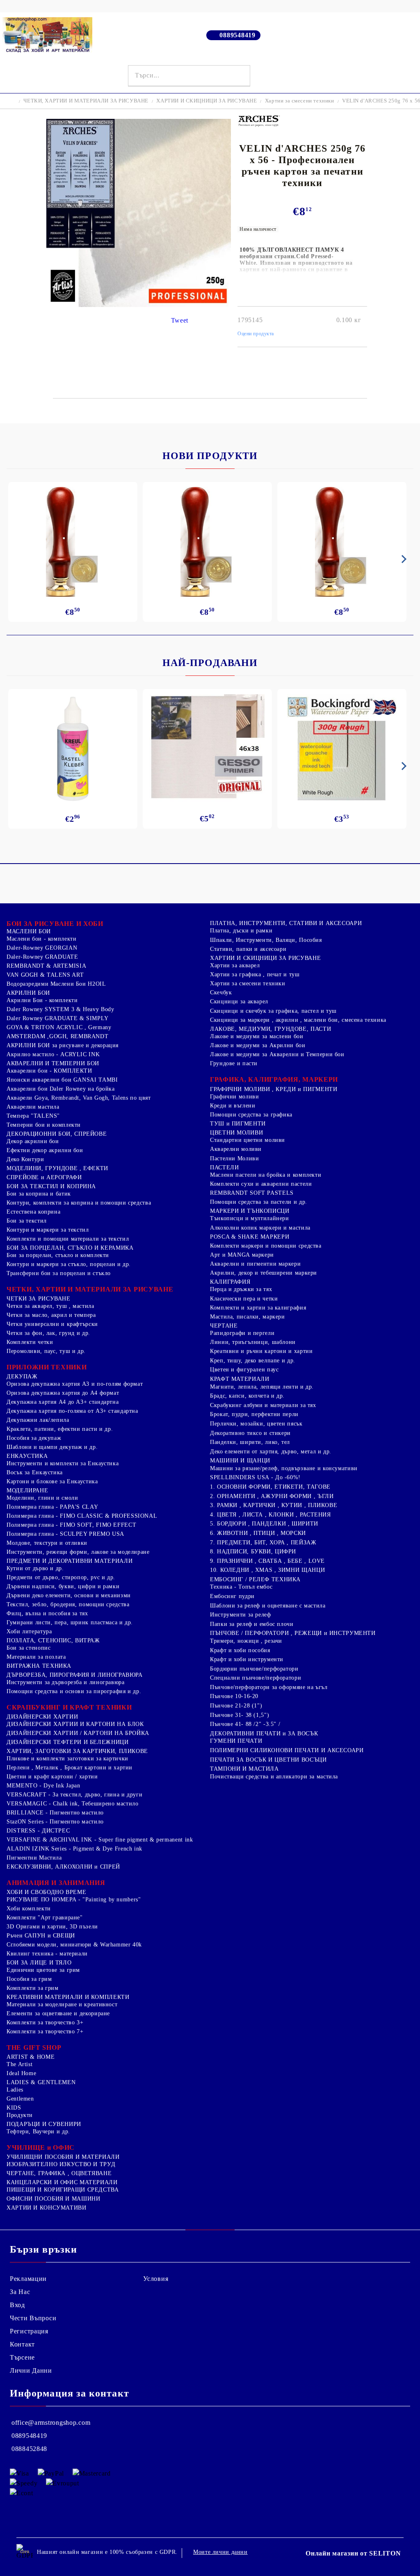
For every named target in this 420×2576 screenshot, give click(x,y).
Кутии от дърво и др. (35, 1568)
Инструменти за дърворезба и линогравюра (66, 1682)
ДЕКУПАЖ (22, 1377)
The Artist (19, 2064)
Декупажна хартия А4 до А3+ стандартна (63, 1402)
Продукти (20, 2115)
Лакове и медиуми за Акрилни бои (258, 1045)
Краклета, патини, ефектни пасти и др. (60, 1429)
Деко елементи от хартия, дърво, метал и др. (271, 1452)
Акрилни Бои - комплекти (42, 1000)
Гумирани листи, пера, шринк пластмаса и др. (70, 1622)
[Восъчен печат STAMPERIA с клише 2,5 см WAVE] (342, 542)
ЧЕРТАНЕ (224, 1326)
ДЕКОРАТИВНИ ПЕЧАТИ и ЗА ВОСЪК (264, 1734)
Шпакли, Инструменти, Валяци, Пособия (266, 940)
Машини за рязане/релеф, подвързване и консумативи (284, 1468)
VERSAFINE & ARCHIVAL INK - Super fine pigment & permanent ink (100, 1840)
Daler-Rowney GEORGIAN (42, 948)
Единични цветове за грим (43, 1970)
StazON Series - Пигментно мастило (55, 1822)
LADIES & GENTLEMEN (41, 2082)
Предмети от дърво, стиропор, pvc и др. (61, 1577)
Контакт (22, 2344)
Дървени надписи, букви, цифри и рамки (63, 1586)
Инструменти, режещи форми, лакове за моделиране (78, 1552)
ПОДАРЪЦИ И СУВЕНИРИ (44, 2124)
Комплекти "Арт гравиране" (45, 1918)
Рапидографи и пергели (242, 1333)
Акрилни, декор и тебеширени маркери (264, 1273)
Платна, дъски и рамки (241, 931)
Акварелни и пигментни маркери (255, 1264)
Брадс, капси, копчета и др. (247, 1396)
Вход (17, 2305)
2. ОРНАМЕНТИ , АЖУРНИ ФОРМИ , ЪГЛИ (272, 1496)
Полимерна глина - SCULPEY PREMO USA (65, 1534)
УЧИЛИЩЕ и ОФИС (41, 2147)
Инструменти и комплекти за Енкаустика (63, 1463)
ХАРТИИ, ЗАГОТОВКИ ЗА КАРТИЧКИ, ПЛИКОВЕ (77, 1751)
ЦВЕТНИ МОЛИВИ (236, 1133)
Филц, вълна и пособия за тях (47, 1613)
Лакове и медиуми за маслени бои (257, 1036)
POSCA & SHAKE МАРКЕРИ (250, 1237)
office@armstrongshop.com (51, 2423)
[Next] (402, 559)
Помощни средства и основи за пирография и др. (74, 1691)
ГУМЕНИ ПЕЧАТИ (236, 1741)
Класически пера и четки (244, 1299)
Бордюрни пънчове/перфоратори (254, 1669)
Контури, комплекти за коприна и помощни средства (79, 1203)
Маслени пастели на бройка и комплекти (266, 1175)
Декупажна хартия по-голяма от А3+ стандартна (72, 1411)
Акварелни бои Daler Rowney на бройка (61, 1089)
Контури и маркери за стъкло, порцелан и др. (69, 1264)
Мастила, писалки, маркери (248, 1317)
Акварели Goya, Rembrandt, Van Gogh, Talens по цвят (79, 1098)
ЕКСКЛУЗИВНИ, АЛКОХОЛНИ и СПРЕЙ (63, 1867)
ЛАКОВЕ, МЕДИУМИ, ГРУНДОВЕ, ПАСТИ (270, 1029)
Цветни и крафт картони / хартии (52, 1777)
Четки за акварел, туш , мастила (50, 1306)
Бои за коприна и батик (39, 1194)
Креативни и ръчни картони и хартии (261, 1351)
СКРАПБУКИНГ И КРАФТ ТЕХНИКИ (69, 1707)
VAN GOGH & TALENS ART (45, 975)
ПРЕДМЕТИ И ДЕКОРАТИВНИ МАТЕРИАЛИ (70, 1561)
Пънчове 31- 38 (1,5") (240, 1715)
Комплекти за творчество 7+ (45, 2031)
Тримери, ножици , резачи (246, 1641)
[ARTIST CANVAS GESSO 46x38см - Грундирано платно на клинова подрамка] (207, 748)
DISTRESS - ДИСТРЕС (38, 1831)
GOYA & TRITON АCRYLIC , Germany (59, 1027)
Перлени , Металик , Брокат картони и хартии (70, 1768)
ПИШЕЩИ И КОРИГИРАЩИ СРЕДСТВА (63, 2190)
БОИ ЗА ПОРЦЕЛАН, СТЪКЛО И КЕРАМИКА (70, 1248)
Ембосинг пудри (232, 1596)
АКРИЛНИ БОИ (28, 993)
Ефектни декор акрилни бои (45, 1150)
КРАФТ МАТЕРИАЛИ (240, 1379)
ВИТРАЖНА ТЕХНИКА (39, 1666)
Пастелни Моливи (234, 1158)
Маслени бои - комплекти (42, 939)
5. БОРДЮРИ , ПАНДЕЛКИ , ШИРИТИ (264, 1524)
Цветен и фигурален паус (244, 1370)
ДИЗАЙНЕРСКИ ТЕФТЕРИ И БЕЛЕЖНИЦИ (68, 1742)
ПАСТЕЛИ (224, 1167)
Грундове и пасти (234, 1063)
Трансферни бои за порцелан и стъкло (59, 1273)
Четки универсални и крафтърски (52, 1324)
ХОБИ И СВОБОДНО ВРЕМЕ (46, 1892)
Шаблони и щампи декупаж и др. (52, 1447)
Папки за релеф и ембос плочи (252, 1624)
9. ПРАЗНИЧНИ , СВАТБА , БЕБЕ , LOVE (267, 1561)
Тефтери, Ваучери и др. (38, 2132)
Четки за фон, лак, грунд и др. (48, 1333)
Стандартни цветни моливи (248, 1140)
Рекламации (28, 2279)
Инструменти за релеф (241, 1615)
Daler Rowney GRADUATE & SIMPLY (58, 1018)
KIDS (14, 2108)
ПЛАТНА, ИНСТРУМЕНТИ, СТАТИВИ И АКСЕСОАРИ (286, 923)
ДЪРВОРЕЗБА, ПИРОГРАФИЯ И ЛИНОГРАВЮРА (75, 1675)
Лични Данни (31, 2370)
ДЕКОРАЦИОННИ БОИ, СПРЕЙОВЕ (57, 1134)
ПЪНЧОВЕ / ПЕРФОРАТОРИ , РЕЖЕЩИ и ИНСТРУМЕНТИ (293, 1633)
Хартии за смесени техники (300, 101)
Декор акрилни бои (33, 1141)
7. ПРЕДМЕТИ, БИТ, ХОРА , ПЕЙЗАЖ (263, 1543)
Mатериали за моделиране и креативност (62, 2004)
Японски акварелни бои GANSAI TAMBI (62, 1080)
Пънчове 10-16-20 (234, 1696)
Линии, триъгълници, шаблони (253, 1342)
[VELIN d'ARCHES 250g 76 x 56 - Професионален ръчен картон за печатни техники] (139, 305)
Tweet (180, 320)
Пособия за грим (29, 1979)
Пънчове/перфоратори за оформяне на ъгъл (269, 1687)
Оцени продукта (256, 334)
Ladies (15, 2090)
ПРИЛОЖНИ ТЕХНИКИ (47, 1367)
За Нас (20, 2292)
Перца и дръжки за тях (241, 1289)
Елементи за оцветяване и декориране (58, 2013)
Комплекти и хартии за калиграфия (258, 1308)
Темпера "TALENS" (33, 1116)
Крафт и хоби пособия (240, 1650)
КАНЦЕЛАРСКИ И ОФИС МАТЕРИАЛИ (62, 2182)
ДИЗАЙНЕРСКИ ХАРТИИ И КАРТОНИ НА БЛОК (75, 1724)
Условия (156, 2279)
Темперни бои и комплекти (44, 1125)
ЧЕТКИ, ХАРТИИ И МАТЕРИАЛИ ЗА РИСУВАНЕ (86, 101)
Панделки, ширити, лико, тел (250, 1442)
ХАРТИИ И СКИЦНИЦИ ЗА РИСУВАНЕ (207, 101)
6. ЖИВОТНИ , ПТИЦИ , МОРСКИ (258, 1533)
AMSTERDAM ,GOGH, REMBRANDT (57, 1036)
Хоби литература (29, 1631)
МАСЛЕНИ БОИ (29, 931)
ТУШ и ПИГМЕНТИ (238, 1124)
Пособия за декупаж (34, 1438)
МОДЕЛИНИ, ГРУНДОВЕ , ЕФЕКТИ (57, 1168)
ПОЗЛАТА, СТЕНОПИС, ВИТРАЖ (53, 1640)
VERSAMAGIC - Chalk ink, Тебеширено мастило (72, 1804)
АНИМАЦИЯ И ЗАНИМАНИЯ (56, 1883)
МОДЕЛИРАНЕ (27, 1490)
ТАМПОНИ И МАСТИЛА (244, 1769)
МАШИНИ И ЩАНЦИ (240, 1461)
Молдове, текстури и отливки (47, 1543)
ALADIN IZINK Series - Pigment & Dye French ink (74, 1849)
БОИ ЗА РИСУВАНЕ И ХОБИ (55, 924)
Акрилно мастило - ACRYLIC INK (53, 1054)
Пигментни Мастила (34, 1858)
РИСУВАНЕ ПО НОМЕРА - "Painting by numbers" (74, 1900)
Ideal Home (21, 2073)
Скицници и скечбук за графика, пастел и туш (273, 1011)
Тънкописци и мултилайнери (250, 1218)
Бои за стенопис (29, 1648)
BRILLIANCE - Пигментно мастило (55, 1813)
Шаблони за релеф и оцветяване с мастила (268, 1606)
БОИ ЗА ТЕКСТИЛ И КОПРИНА (51, 1186)
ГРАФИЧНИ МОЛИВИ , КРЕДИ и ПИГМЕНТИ (274, 1089)
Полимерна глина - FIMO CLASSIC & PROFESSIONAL (82, 1516)
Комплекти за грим (33, 1988)
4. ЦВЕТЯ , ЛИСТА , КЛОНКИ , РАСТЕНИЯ (270, 1515)
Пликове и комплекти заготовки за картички (67, 1759)
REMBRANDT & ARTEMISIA (46, 966)
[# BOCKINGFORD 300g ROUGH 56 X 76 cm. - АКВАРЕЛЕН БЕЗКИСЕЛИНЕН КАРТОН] (342, 749)
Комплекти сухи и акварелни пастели (261, 1184)
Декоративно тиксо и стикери (250, 1433)
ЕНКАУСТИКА (27, 1456)
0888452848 (29, 2449)
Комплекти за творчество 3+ (45, 2022)
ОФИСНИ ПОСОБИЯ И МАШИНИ (54, 2199)
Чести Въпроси (33, 2318)
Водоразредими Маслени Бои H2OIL (56, 984)
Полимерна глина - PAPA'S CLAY (52, 1507)
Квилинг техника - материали (47, 1954)
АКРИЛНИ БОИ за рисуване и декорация (63, 1045)
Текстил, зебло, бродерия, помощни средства (68, 1604)
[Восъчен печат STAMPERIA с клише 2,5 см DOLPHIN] (73, 542)
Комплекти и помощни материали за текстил (68, 1239)
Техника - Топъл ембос (241, 1587)
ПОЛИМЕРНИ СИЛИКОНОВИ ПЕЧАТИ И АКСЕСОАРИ (287, 1750)
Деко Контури (25, 1159)
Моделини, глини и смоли (42, 1498)
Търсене (22, 2357)
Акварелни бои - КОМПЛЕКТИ (49, 1071)
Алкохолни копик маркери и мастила (260, 1228)
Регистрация (29, 2331)
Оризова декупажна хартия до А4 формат (63, 1393)
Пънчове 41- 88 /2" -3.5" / (245, 1724)
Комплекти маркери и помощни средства (266, 1246)
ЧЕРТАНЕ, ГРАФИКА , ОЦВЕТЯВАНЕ (59, 2173)
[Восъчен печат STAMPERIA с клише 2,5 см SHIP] (207, 542)
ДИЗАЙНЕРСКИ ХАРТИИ (42, 1717)
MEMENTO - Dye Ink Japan (43, 1786)
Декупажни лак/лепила (38, 1420)
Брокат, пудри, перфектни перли (254, 1414)
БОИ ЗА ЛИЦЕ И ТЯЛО (39, 1963)
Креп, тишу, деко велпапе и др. (253, 1361)
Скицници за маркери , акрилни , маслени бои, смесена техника (298, 1020)
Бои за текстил (27, 1221)
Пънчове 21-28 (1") (236, 1706)
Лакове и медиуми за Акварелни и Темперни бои (277, 1054)
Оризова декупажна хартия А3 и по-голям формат (75, 1384)
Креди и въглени (233, 1106)
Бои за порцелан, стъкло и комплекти (58, 1255)
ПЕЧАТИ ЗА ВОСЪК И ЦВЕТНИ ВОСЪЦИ (268, 1760)
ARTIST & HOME (31, 2057)
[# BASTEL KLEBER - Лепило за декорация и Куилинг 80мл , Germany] (73, 749)
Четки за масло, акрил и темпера (51, 1315)
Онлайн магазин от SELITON (353, 2553)
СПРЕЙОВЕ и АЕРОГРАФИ (44, 1177)
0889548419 (237, 35)
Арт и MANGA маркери (242, 1255)
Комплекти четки (30, 1342)
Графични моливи (234, 1097)
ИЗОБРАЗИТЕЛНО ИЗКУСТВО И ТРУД (61, 2164)
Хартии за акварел (235, 965)
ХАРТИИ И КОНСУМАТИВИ (47, 2208)
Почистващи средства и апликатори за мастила (274, 1777)
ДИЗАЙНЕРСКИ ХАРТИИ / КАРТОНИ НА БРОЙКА (78, 1733)
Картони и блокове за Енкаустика (52, 1481)
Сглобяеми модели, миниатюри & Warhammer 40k (74, 1945)
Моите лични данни (220, 2552)
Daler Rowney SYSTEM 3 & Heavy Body (60, 1009)
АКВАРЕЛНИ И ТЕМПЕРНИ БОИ (53, 1063)
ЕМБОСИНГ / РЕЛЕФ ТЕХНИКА (255, 1579)
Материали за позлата (36, 1657)
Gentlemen (20, 2099)
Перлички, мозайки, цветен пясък (256, 1424)
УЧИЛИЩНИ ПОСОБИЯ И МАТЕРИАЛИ (63, 2157)
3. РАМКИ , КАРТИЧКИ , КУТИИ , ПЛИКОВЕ (274, 1505)
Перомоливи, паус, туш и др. (46, 1351)
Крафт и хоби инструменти (247, 1659)
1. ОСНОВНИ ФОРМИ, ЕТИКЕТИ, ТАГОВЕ (270, 1487)
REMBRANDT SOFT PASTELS (252, 1193)
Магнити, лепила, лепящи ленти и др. (262, 1387)
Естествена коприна (33, 1212)
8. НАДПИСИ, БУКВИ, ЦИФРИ (253, 1552)
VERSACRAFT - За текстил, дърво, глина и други (74, 1795)
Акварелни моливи (236, 1149)
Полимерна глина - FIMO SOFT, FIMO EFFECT (71, 1525)
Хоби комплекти (29, 1909)
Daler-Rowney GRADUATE (42, 957)
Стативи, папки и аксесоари (248, 949)
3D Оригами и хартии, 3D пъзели (52, 1927)
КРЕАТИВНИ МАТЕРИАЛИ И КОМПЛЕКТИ (68, 1997)
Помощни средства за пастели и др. (259, 1202)
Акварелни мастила (33, 1107)
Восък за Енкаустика (35, 1472)
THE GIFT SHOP (34, 2047)
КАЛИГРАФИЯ (230, 1282)
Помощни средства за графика (251, 1115)
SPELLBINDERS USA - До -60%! (255, 1477)
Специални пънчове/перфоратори (256, 1678)
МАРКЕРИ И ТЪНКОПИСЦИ (250, 1211)
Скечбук (221, 992)
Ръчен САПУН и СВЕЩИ (41, 1936)
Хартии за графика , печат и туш (255, 974)
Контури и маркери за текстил (48, 1230)
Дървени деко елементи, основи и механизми (69, 1595)
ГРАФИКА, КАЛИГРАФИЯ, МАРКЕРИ (274, 1079)
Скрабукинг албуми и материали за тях (263, 1405)
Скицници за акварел (239, 1002)
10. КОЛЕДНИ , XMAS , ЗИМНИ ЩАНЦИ (267, 1570)
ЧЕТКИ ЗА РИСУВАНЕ (39, 1299)
